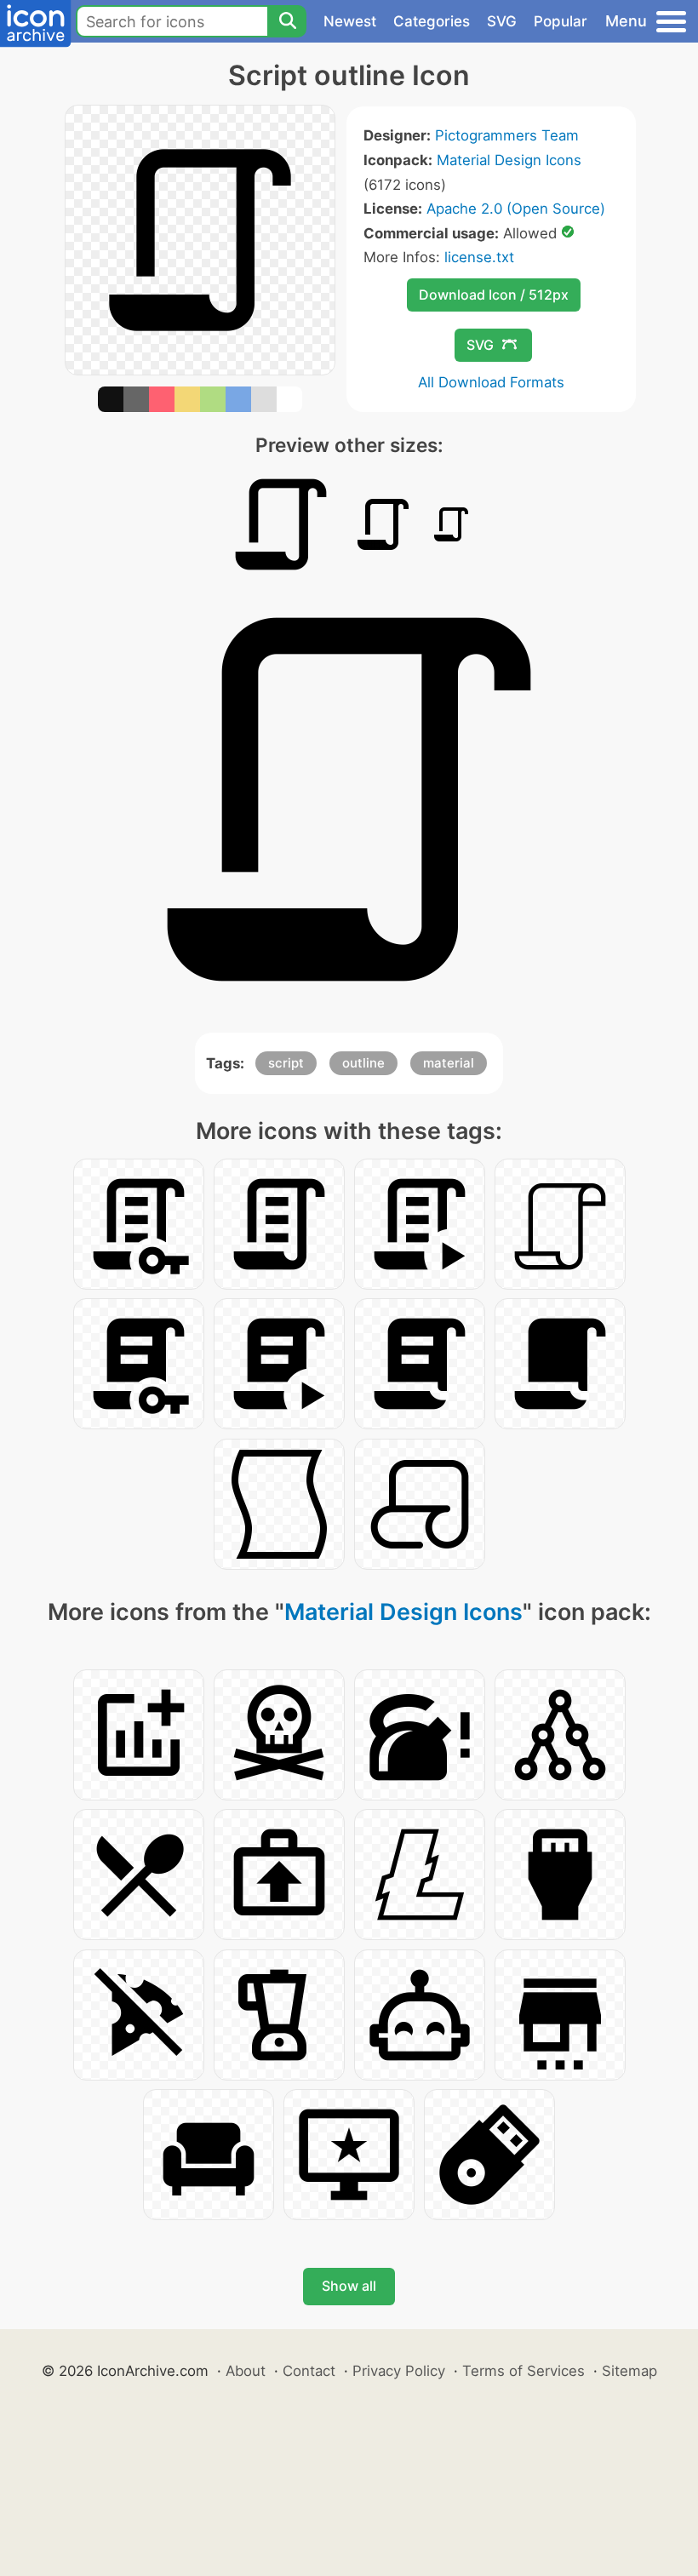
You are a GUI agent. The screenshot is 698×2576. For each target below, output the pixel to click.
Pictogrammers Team (507, 135)
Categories (432, 21)
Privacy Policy (399, 2371)
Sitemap (629, 2371)
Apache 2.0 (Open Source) (516, 209)
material (449, 1063)
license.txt (479, 257)
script (286, 1063)
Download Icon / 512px (494, 295)
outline (363, 1063)
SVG (502, 21)
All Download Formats (491, 382)
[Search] (287, 21)
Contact (309, 2371)
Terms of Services (523, 2371)
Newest (350, 21)
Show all (349, 2286)
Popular (561, 21)
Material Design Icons (509, 160)
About (246, 2371)
